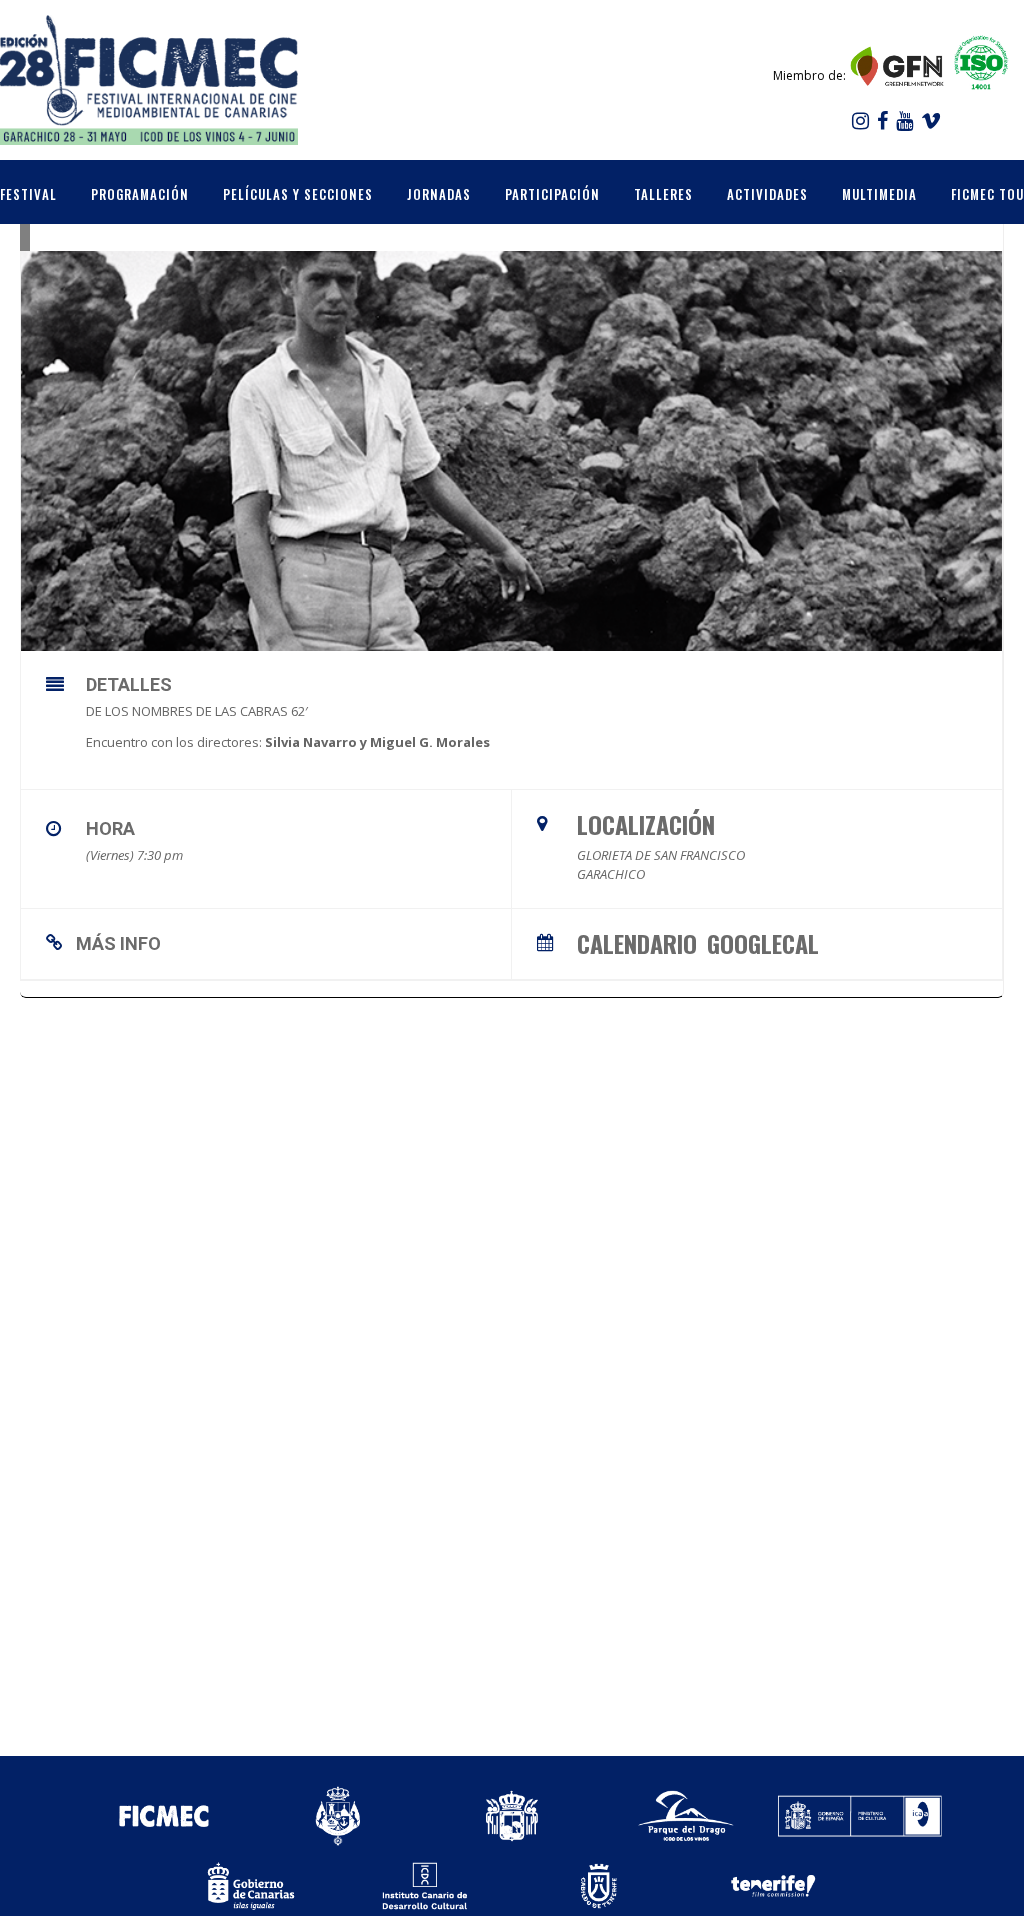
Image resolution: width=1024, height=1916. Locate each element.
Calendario (637, 940)
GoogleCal (763, 940)
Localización (646, 824)
